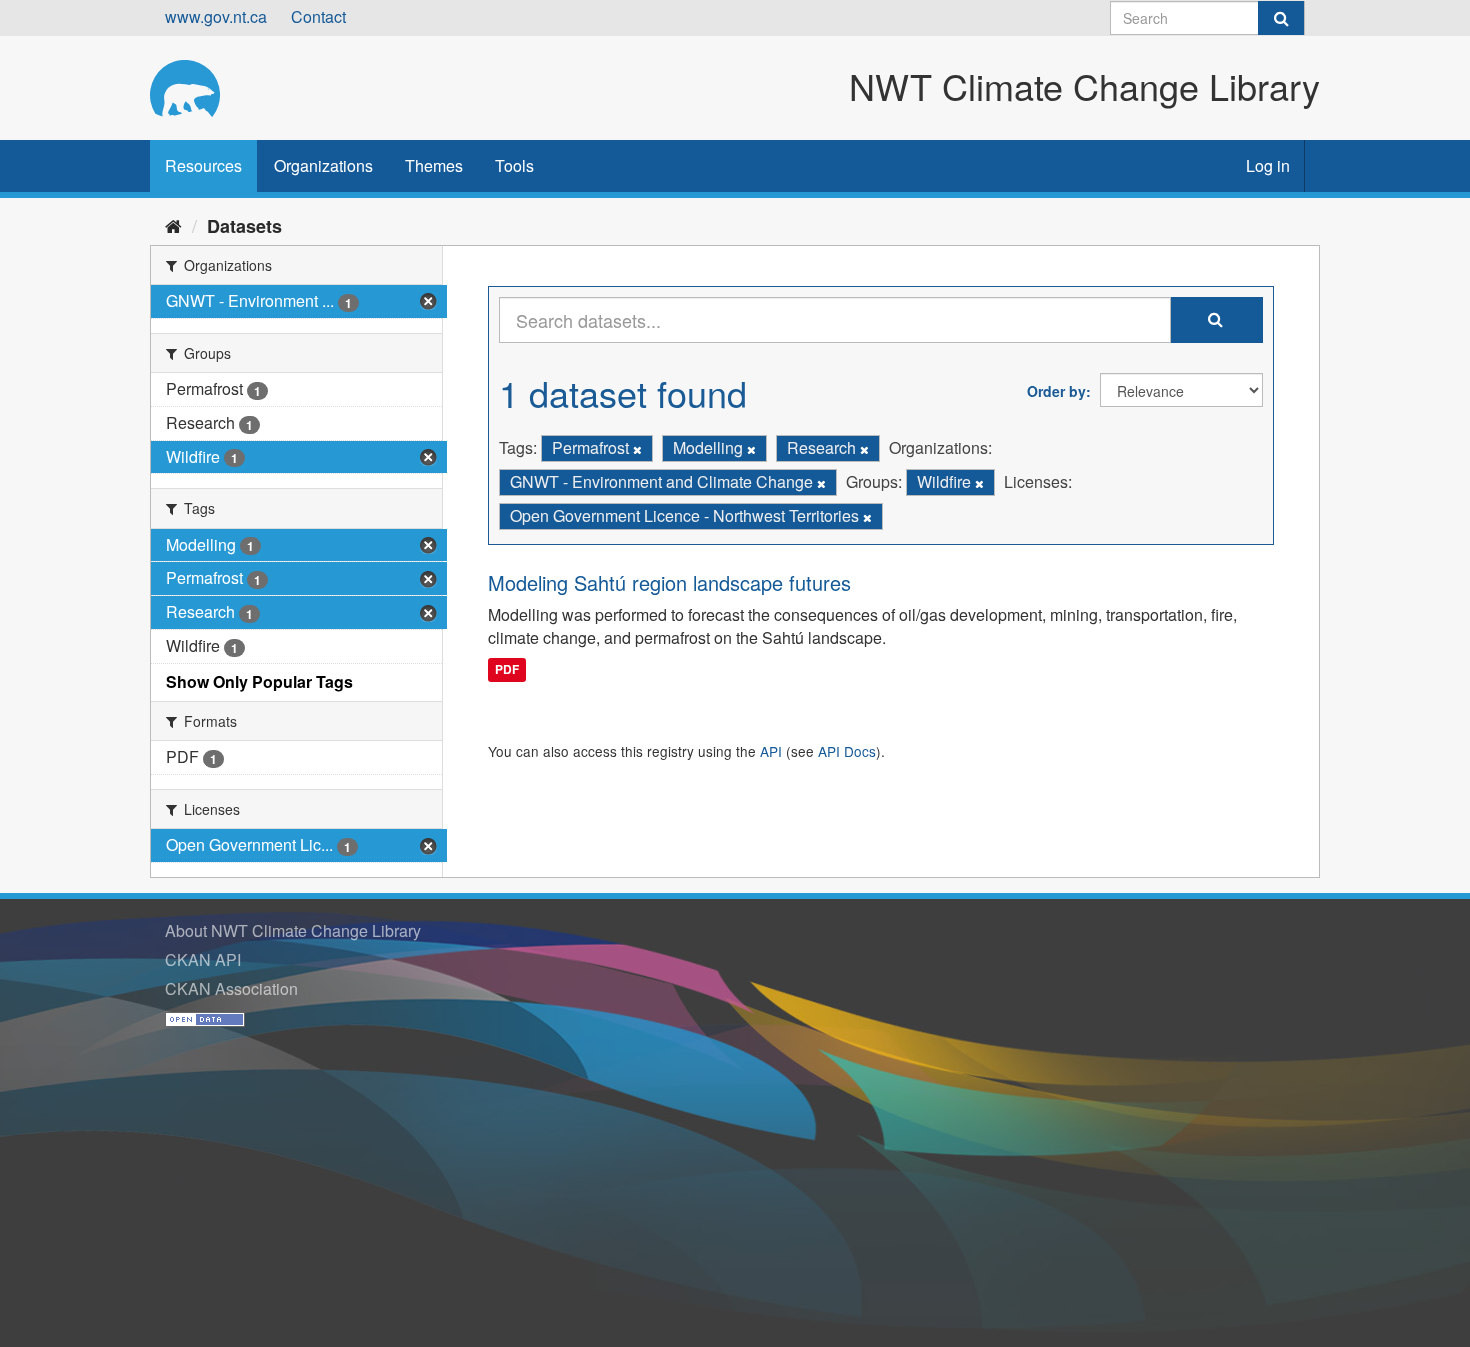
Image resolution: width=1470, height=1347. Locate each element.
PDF (507, 669)
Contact (318, 16)
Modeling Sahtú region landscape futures (669, 582)
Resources (203, 165)
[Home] (173, 225)
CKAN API (203, 959)
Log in (1268, 165)
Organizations (323, 165)
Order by (1056, 391)
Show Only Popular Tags (259, 681)
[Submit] (1281, 18)
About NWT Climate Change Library (293, 930)
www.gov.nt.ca (216, 16)
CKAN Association (231, 988)
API (771, 751)
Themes (434, 165)
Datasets (244, 226)
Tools (514, 165)
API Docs (847, 751)
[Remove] (637, 449)
